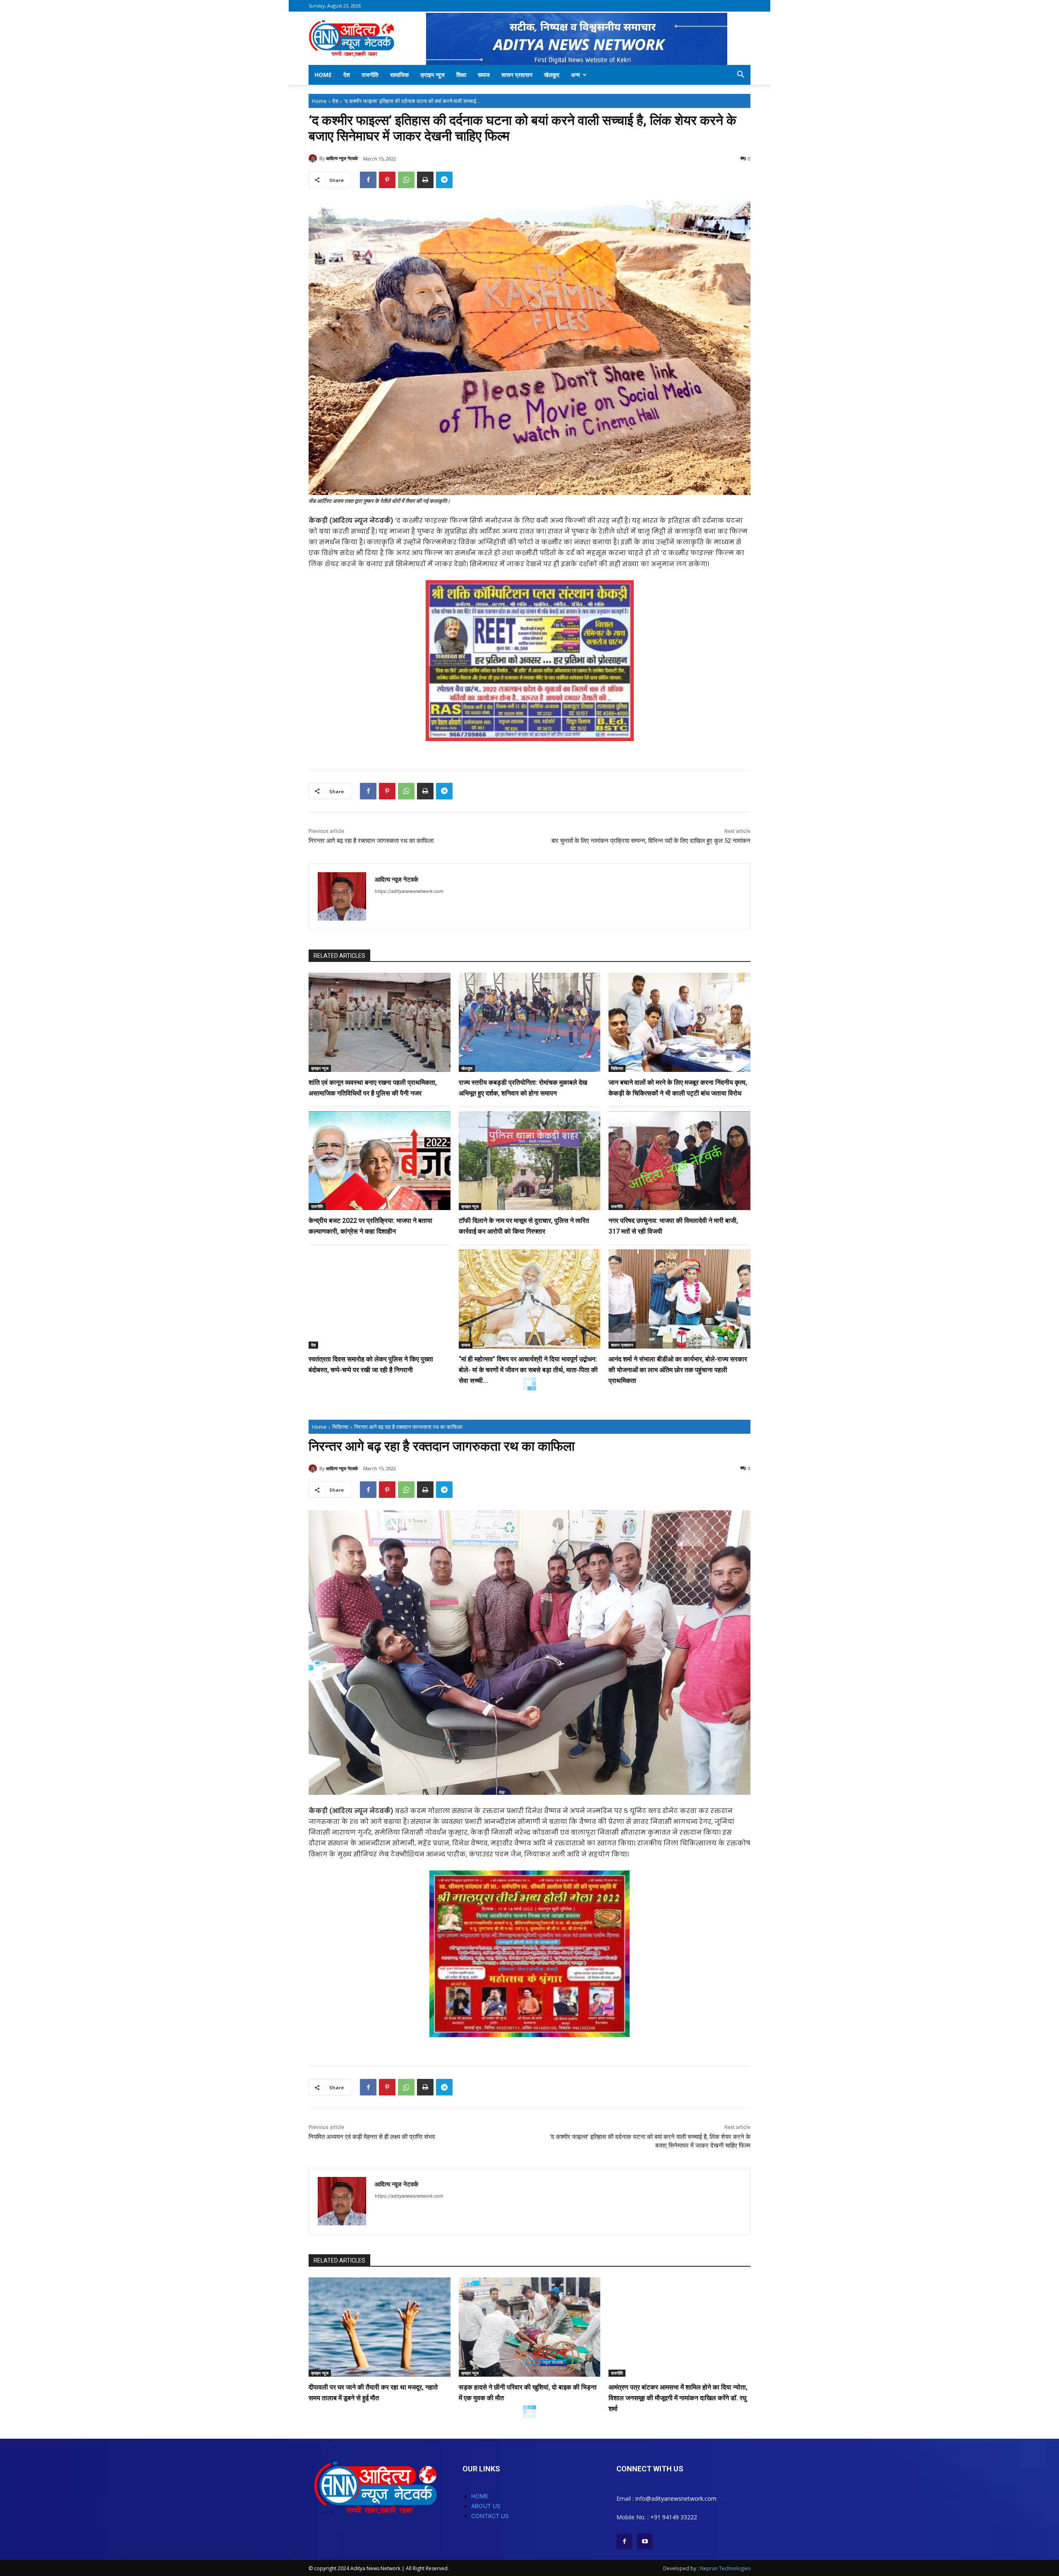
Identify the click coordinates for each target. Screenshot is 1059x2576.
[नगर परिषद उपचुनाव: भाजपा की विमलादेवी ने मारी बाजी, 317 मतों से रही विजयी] (679, 1161)
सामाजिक (399, 75)
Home (323, 75)
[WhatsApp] (406, 180)
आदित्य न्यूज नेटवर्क (342, 158)
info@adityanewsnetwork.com (676, 2498)
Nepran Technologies (725, 2568)
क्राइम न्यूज (432, 75)
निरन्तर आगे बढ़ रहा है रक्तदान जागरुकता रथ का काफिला (371, 841)
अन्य (575, 75)
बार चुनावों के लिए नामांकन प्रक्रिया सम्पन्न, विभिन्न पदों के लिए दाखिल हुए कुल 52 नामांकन (651, 841)
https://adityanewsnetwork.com (409, 891)
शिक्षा (461, 75)
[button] (740, 75)
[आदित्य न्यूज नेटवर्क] (314, 158)
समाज (484, 75)
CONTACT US (490, 2516)
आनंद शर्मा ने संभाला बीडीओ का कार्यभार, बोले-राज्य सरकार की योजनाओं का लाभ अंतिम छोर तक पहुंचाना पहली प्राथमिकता (678, 1370)
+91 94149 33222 (674, 2517)
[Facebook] (368, 180)
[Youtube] (645, 2541)
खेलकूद (552, 75)
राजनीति (370, 75)
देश (347, 75)
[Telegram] (444, 180)
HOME (480, 2496)
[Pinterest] (387, 180)
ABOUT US (486, 2506)
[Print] (425, 180)
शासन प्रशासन (517, 75)
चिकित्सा (617, 1068)
